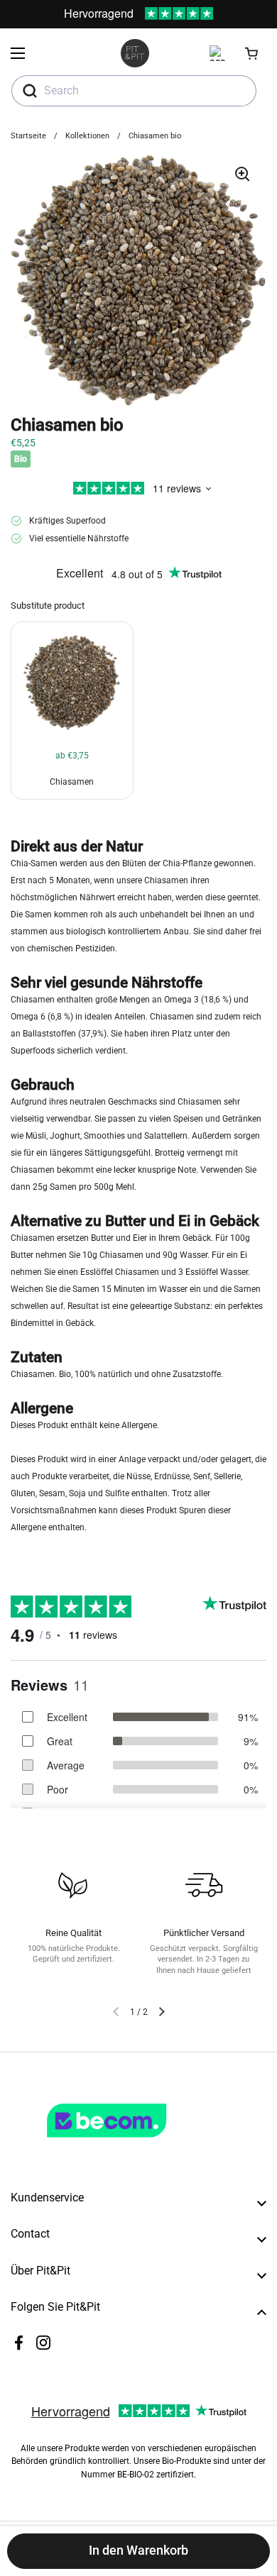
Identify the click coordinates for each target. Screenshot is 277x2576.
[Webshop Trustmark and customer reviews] (136, 2143)
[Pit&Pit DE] (135, 53)
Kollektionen (87, 136)
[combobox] (134, 91)
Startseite (28, 136)
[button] (252, 53)
